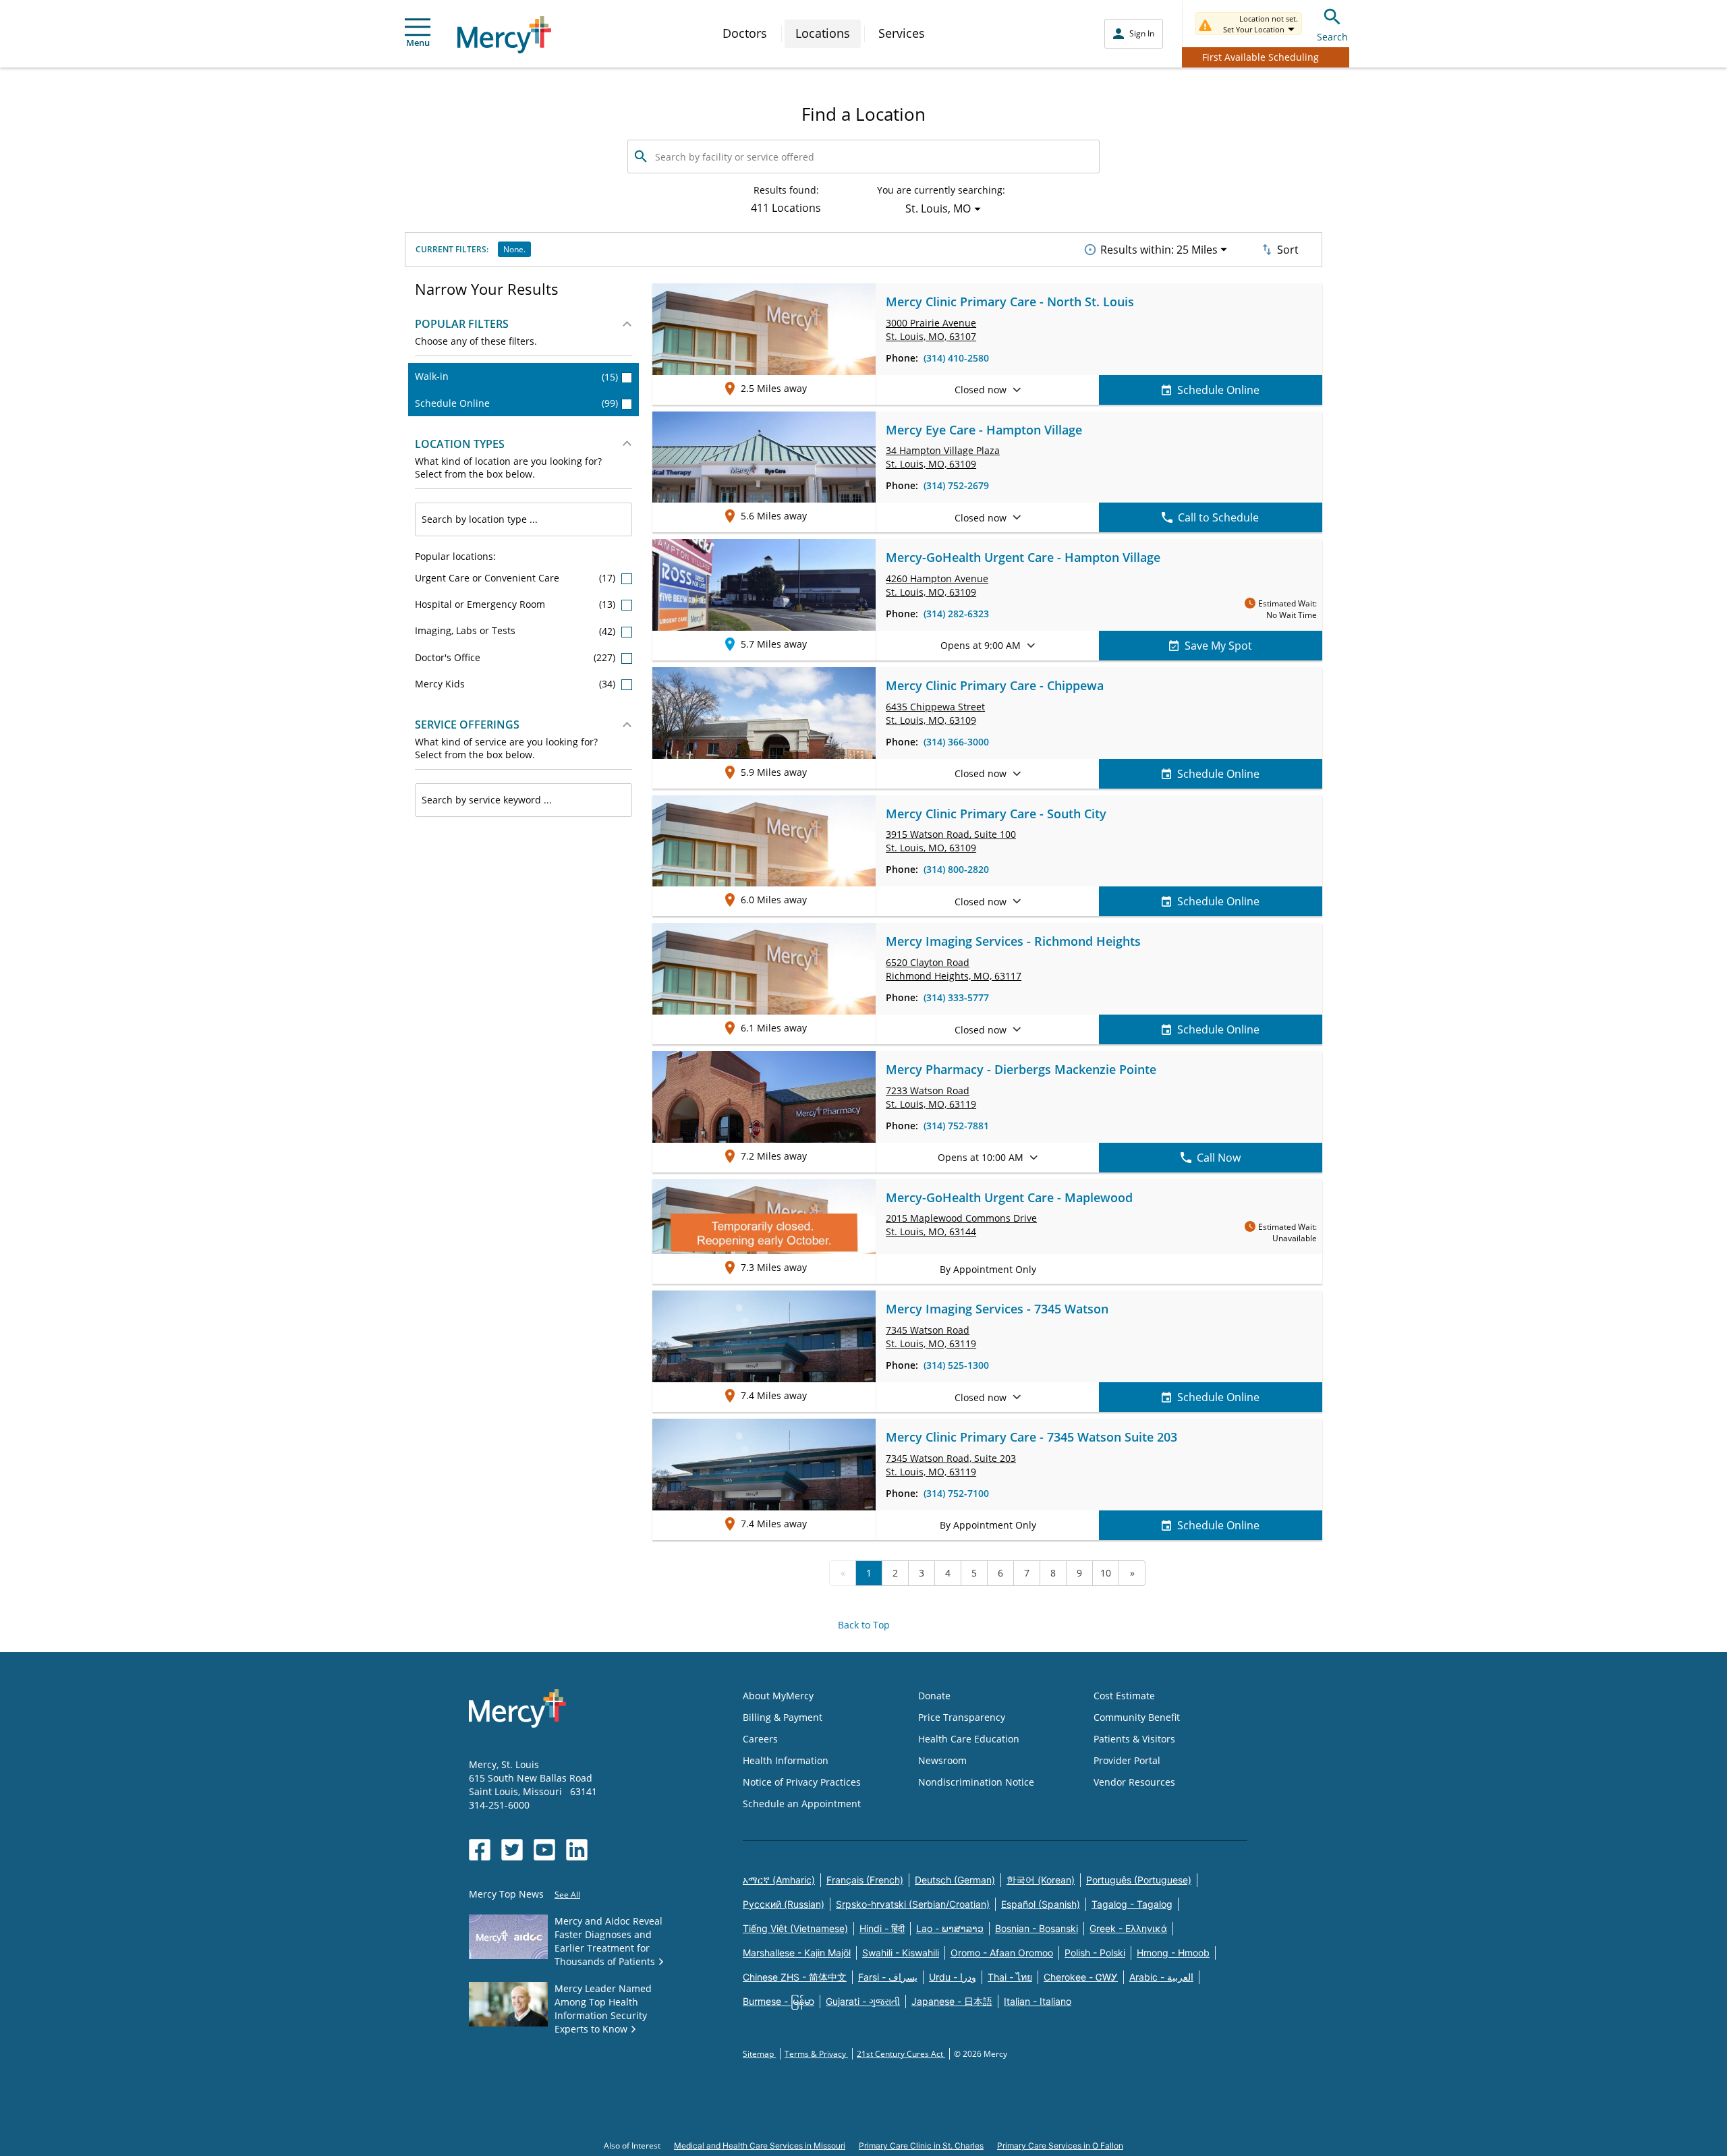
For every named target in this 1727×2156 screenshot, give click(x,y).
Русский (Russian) (784, 1904)
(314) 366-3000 (956, 742)
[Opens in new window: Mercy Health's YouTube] (544, 1850)
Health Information (786, 1760)
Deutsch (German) (955, 1880)
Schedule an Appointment (802, 1804)
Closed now (981, 390)
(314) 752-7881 (956, 1126)
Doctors (745, 33)
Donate (934, 1696)
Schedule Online (516, 403)
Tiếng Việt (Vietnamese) (795, 1928)
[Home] (504, 35)
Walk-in (516, 376)
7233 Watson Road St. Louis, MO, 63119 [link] (931, 1097)
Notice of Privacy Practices (802, 1782)
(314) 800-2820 (956, 869)
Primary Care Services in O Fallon (1060, 2146)
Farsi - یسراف (888, 1977)
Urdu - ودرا (953, 1977)
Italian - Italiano (1038, 2001)
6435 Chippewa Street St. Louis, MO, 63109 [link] (935, 713)
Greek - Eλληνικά (1128, 1928)
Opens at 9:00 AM (981, 645)
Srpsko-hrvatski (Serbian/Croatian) (913, 1904)
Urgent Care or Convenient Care (516, 578)
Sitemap (759, 2054)
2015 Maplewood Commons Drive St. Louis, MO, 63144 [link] (961, 1225)
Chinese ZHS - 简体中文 (795, 1977)
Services (902, 33)
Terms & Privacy (816, 2054)
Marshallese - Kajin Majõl (797, 1953)
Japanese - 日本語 (952, 2001)
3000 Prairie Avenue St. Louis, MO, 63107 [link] (931, 330)
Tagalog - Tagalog (1132, 1904)
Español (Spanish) (1041, 1904)
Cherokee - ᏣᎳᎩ (1081, 1977)
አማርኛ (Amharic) (779, 1880)
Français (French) (865, 1880)
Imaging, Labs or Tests (516, 630)
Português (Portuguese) (1139, 1880)
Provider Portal (1127, 1760)
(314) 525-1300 (956, 1365)
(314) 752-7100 (956, 1493)
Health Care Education (969, 1739)
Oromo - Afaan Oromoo (1002, 1953)
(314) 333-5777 (956, 997)
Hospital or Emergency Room (516, 604)
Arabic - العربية (1161, 1977)
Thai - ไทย (1010, 1977)
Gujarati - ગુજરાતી (863, 2001)
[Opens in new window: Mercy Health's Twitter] (512, 1850)
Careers (760, 1739)
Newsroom (942, 1760)
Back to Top (864, 1625)
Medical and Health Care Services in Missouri (760, 2146)
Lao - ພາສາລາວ (950, 1928)
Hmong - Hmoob (1173, 1953)
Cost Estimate (1124, 1696)
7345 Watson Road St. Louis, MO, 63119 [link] (931, 1337)
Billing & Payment (783, 1717)
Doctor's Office (516, 657)
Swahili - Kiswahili (901, 1953)
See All (567, 1895)
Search (1332, 37)
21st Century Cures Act (901, 2054)
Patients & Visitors (1134, 1739)
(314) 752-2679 (956, 485)
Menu (418, 42)
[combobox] (523, 519)
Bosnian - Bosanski (1037, 1928)
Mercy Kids (516, 684)
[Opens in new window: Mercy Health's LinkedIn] (577, 1850)
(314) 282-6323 (956, 614)
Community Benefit (1137, 1717)
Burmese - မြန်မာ (778, 2001)
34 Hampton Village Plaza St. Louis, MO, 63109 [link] (943, 457)
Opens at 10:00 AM (981, 1157)
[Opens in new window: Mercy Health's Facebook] (480, 1850)
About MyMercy (778, 1696)
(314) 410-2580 (956, 358)
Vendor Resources (1134, 1782)
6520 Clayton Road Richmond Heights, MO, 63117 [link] (954, 969)
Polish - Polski (1095, 1953)
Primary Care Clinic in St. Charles (921, 2146)
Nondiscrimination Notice (976, 1782)
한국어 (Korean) (1041, 1880)
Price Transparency (962, 1717)
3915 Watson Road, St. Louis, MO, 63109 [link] (951, 841)
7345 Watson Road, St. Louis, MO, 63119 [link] (951, 1465)
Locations (823, 33)
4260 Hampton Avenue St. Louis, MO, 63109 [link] (937, 585)
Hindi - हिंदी (882, 1928)
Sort (1288, 250)
